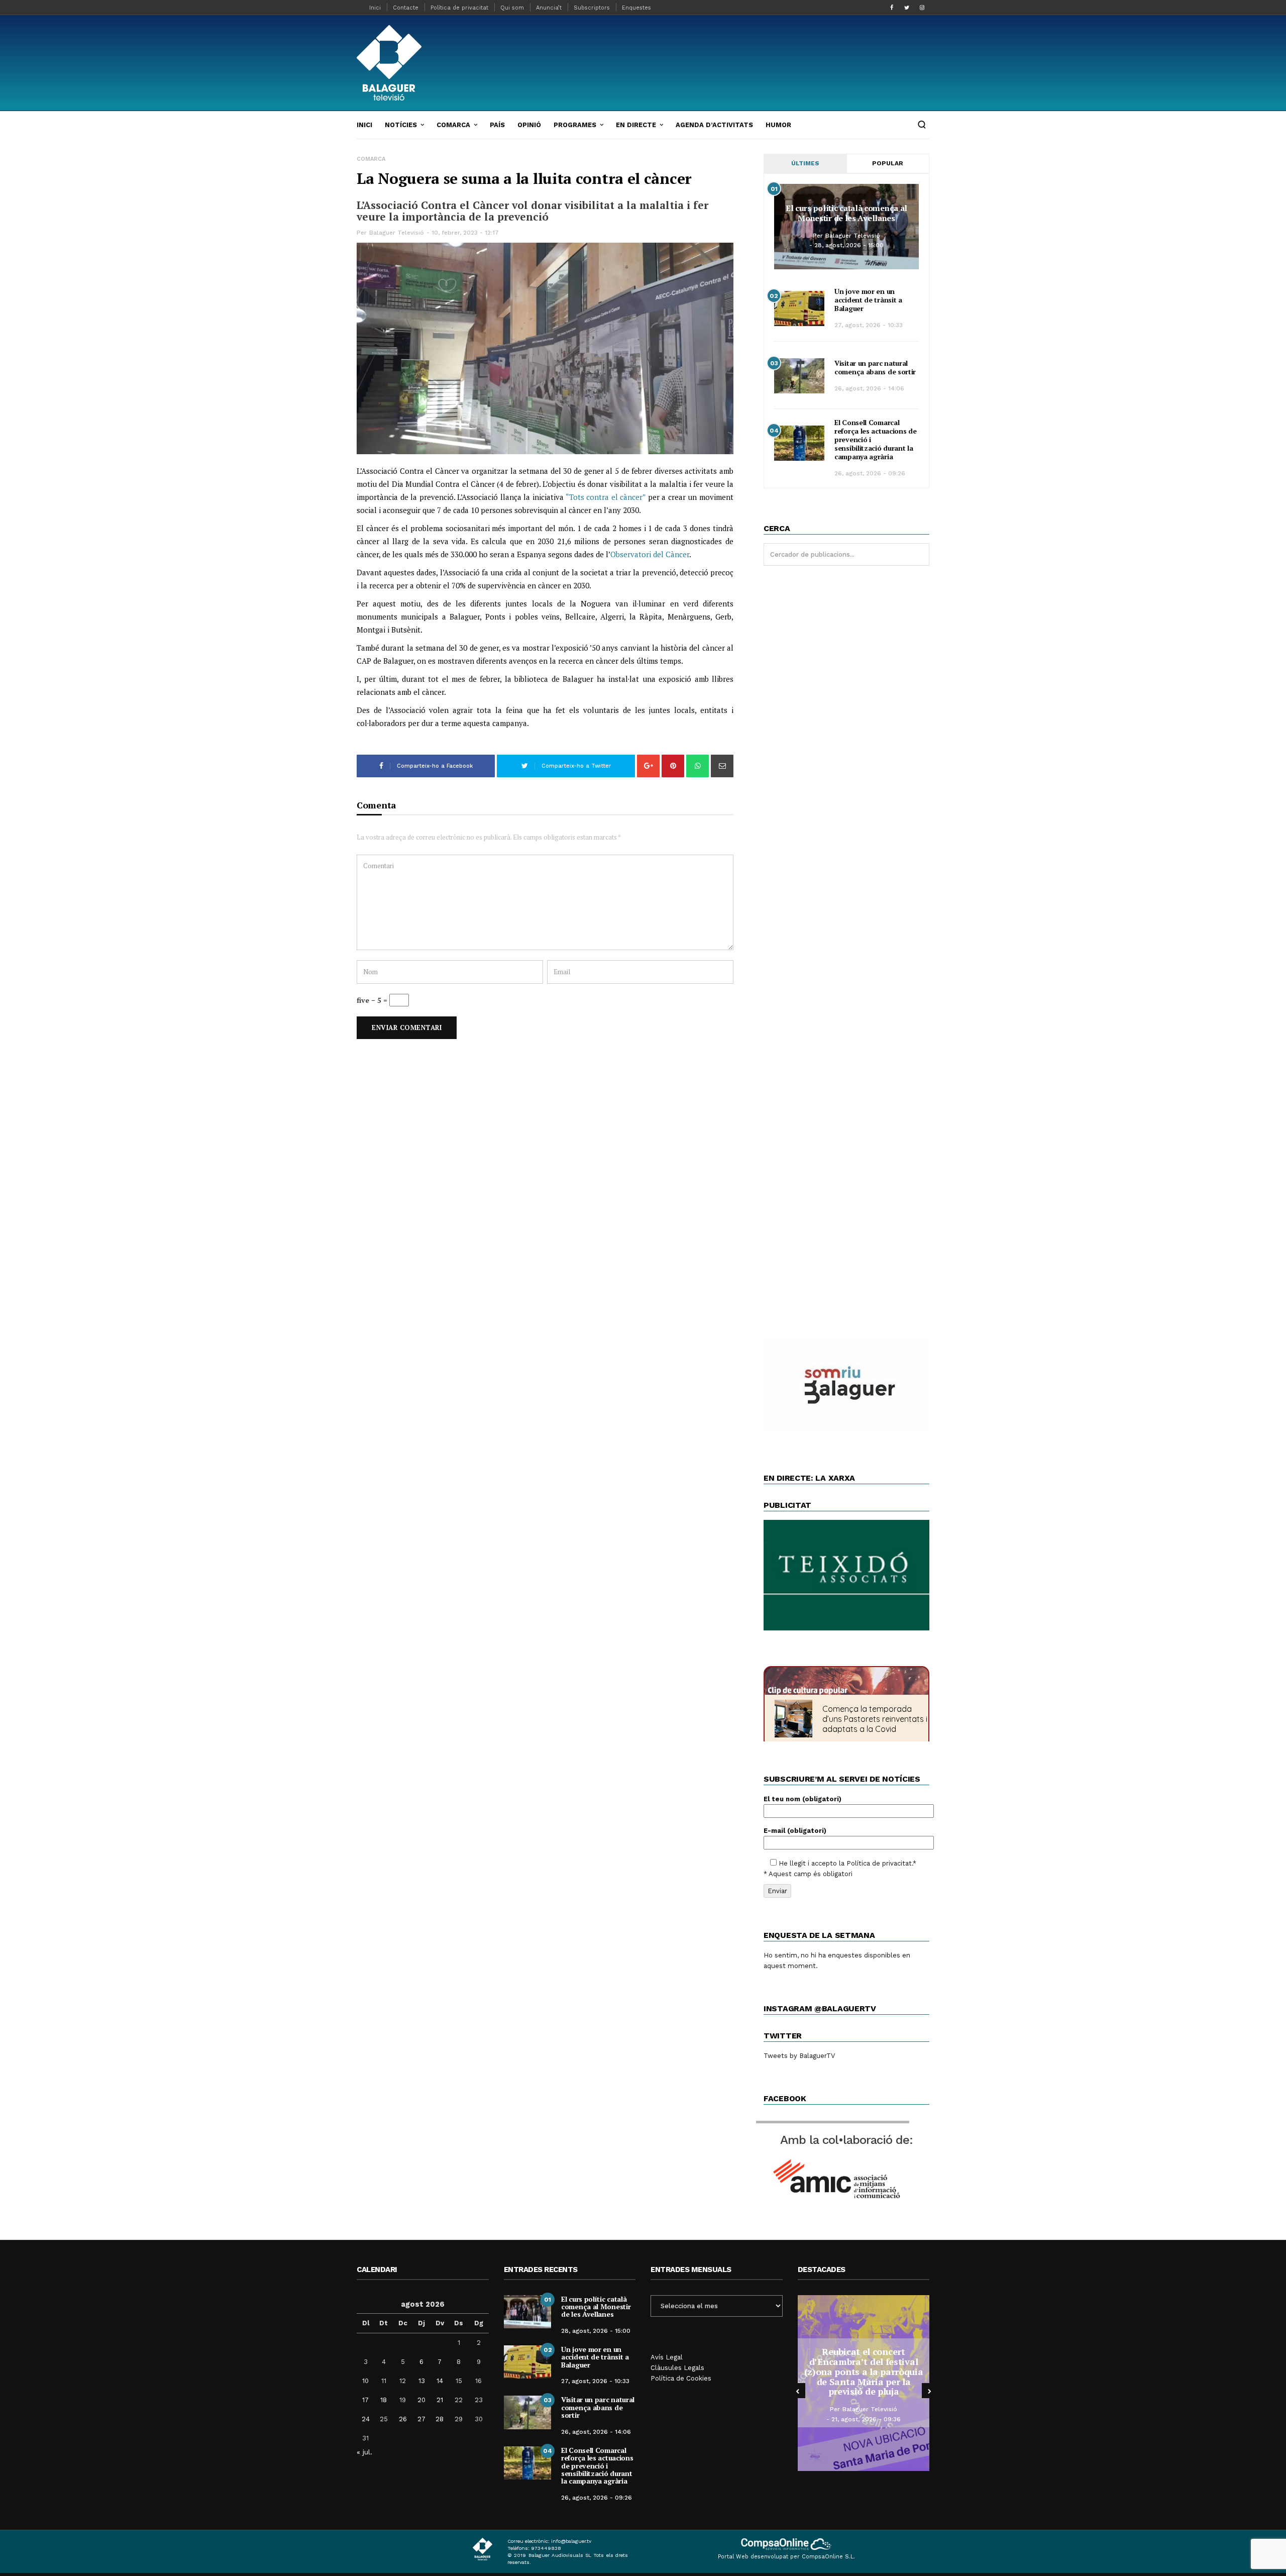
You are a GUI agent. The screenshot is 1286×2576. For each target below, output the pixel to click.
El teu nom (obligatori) (802, 1799)
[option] (864, 2383)
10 (365, 2381)
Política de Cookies (681, 2378)
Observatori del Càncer (650, 554)
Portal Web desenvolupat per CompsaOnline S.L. (786, 2557)
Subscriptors (592, 8)
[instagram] (922, 8)
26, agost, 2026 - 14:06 (869, 388)
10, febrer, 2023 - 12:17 (465, 233)
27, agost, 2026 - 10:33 (869, 325)
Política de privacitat (459, 8)
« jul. (364, 2452)
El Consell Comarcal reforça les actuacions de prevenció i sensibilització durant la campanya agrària (597, 2466)
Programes (575, 125)
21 (440, 2400)
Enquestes (636, 8)
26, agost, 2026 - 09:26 (870, 473)
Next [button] (929, 2391)
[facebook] (892, 8)
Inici (375, 8)
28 (440, 2419)
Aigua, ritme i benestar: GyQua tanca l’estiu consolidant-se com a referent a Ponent (864, 2371)
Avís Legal (667, 2357)
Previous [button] (798, 2391)
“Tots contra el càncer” (606, 497)
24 (366, 2419)
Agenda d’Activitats (714, 125)
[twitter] (907, 8)
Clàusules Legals (677, 2368)
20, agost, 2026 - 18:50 (866, 2414)
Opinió (529, 125)
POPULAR (888, 163)
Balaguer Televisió (397, 233)
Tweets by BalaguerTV (799, 2056)
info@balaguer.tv (571, 2541)
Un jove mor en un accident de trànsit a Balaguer (868, 300)
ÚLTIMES (805, 163)
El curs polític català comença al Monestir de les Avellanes (846, 213)
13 (422, 2381)
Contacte (406, 8)
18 (384, 2400)
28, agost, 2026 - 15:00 (849, 245)
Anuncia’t (549, 8)
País (497, 125)
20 (421, 2400)
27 (421, 2419)
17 (365, 2400)
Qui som (512, 8)
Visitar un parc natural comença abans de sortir (875, 367)
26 (403, 2419)
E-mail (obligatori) (795, 1831)
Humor (778, 125)
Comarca (453, 125)
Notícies (401, 125)
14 (440, 2381)
